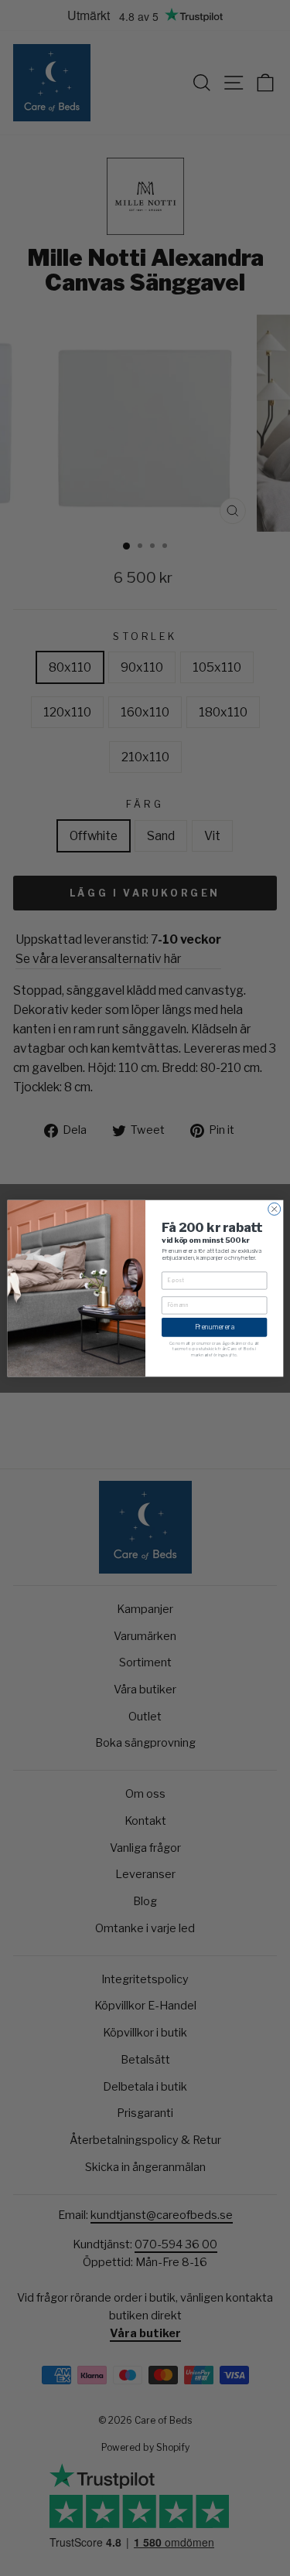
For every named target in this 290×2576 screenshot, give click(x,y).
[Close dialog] (274, 1209)
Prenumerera (214, 1327)
